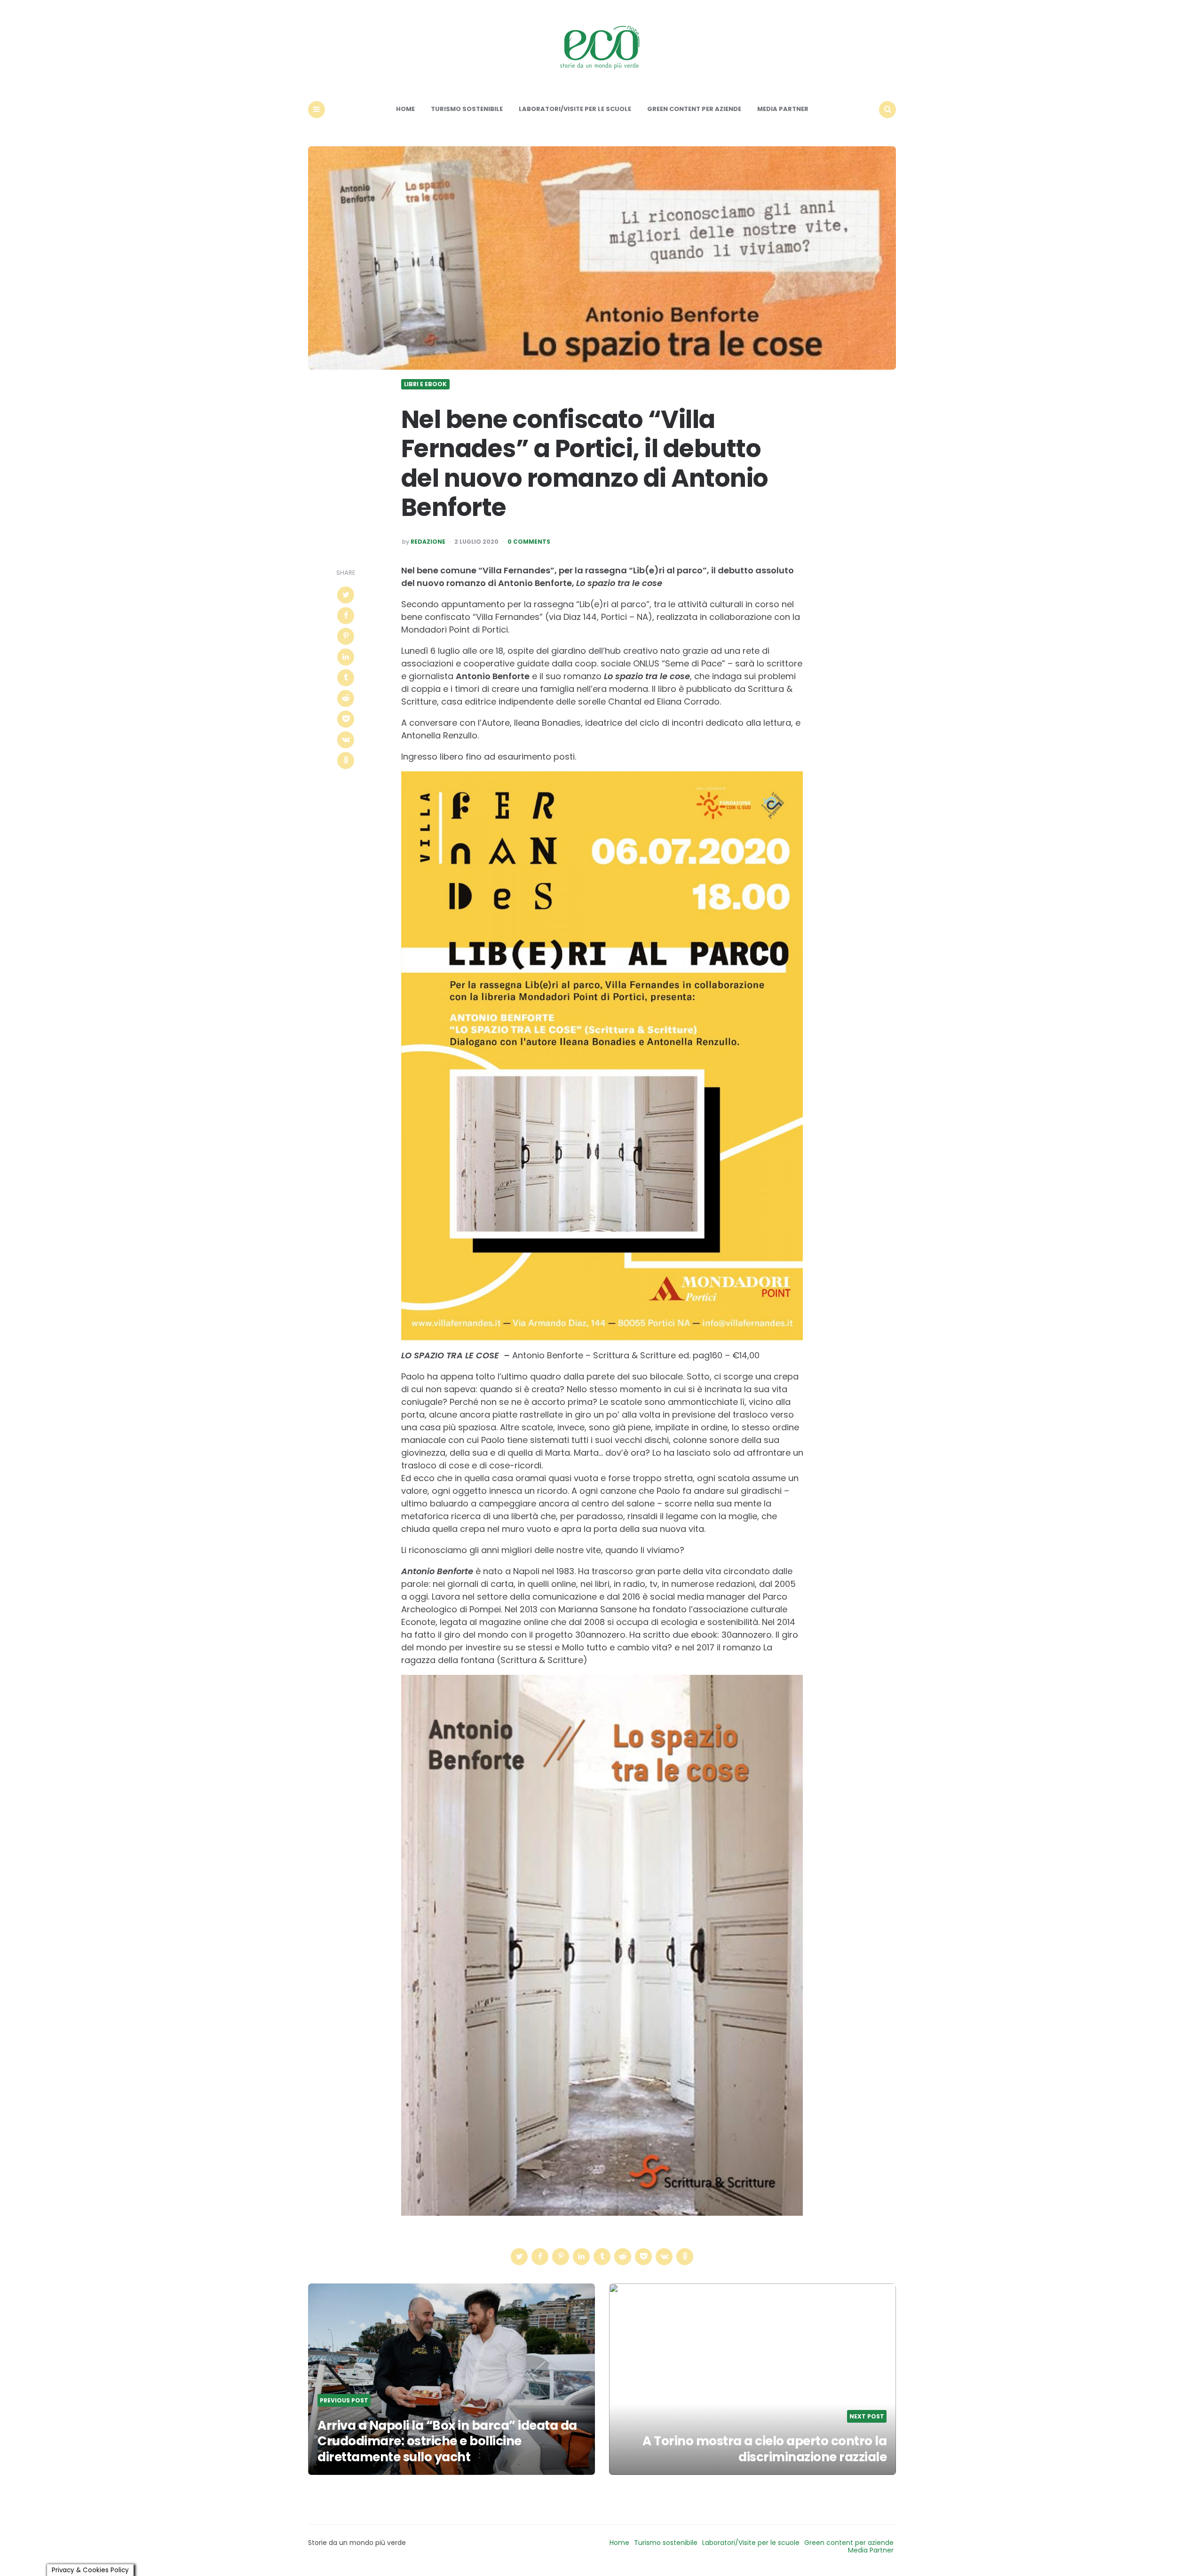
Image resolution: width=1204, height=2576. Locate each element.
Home (405, 109)
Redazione (428, 542)
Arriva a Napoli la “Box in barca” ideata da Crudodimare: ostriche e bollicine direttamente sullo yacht (447, 2441)
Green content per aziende (694, 109)
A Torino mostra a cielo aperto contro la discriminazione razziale (764, 2449)
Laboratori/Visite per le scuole (575, 109)
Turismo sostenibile (467, 109)
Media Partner (783, 109)
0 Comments (529, 542)
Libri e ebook (425, 384)
